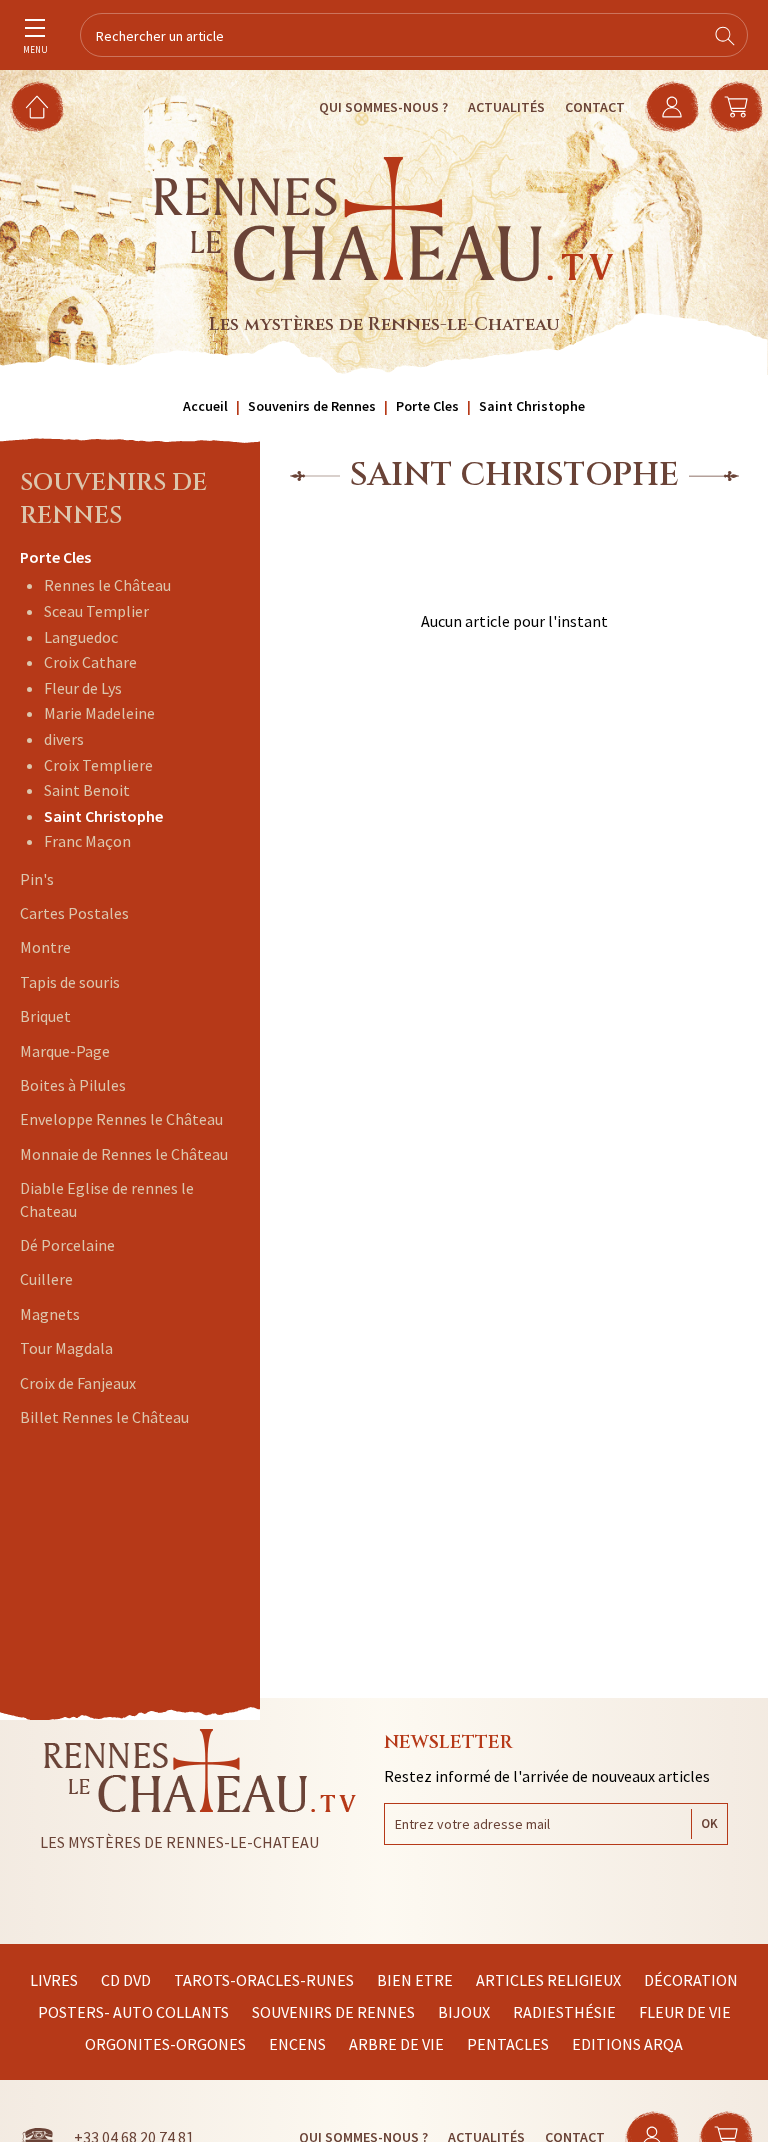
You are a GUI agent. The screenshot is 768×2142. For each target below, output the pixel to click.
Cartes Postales (74, 913)
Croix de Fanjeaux (78, 1383)
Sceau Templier (96, 611)
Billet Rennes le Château (104, 1417)
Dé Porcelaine (67, 1245)
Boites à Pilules (73, 1085)
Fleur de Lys (83, 688)
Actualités (506, 107)
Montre (45, 947)
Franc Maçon (87, 841)
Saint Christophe (103, 816)
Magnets (50, 1314)
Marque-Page (65, 1051)
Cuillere (46, 1279)
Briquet (45, 1016)
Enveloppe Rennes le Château (121, 1119)
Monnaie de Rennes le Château (124, 1154)
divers (64, 739)
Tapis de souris (70, 982)
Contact (595, 107)
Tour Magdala (66, 1348)
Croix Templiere (98, 765)
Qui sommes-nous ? (383, 107)
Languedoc (81, 637)
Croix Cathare (90, 662)
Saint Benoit (87, 790)
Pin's (37, 879)
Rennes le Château (107, 585)
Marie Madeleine (99, 713)
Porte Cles (55, 557)
